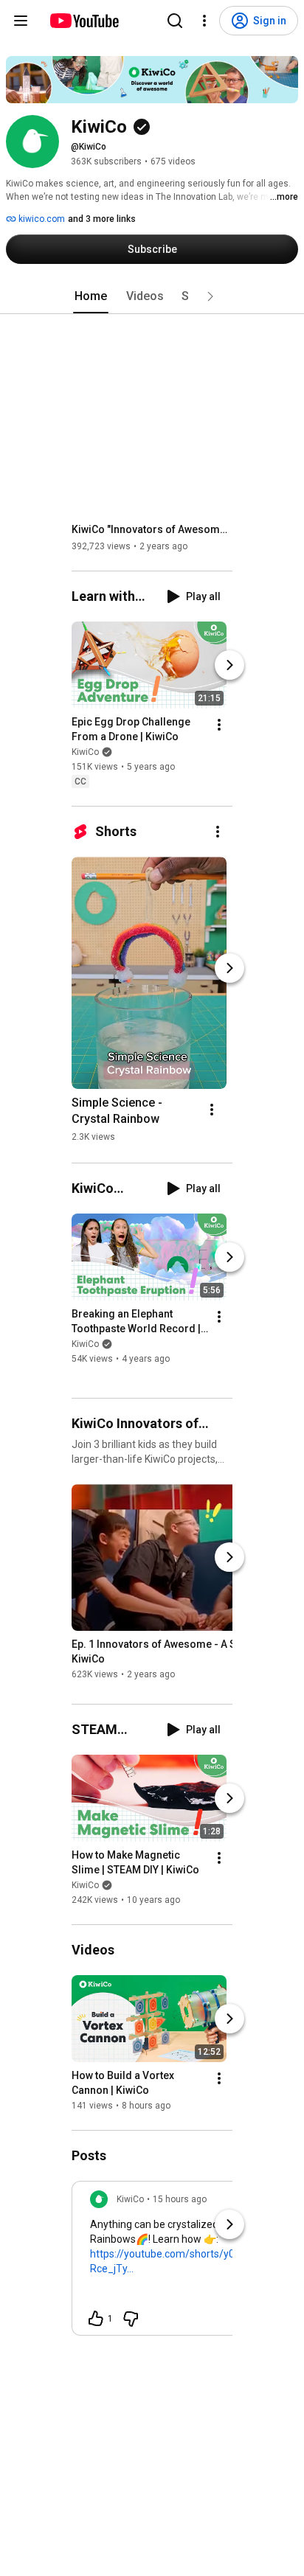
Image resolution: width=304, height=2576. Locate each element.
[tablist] (152, 296)
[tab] (91, 296)
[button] (210, 296)
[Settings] (204, 21)
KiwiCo (85, 752)
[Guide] (21, 21)
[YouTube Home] (84, 21)
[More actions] (219, 725)
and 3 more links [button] (102, 219)
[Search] (175, 21)
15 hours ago (180, 2199)
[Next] (229, 665)
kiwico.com (41, 219)
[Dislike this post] (131, 2319)
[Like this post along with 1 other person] (96, 2319)
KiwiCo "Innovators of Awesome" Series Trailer (152, 529)
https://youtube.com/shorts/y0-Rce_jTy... (164, 2261)
